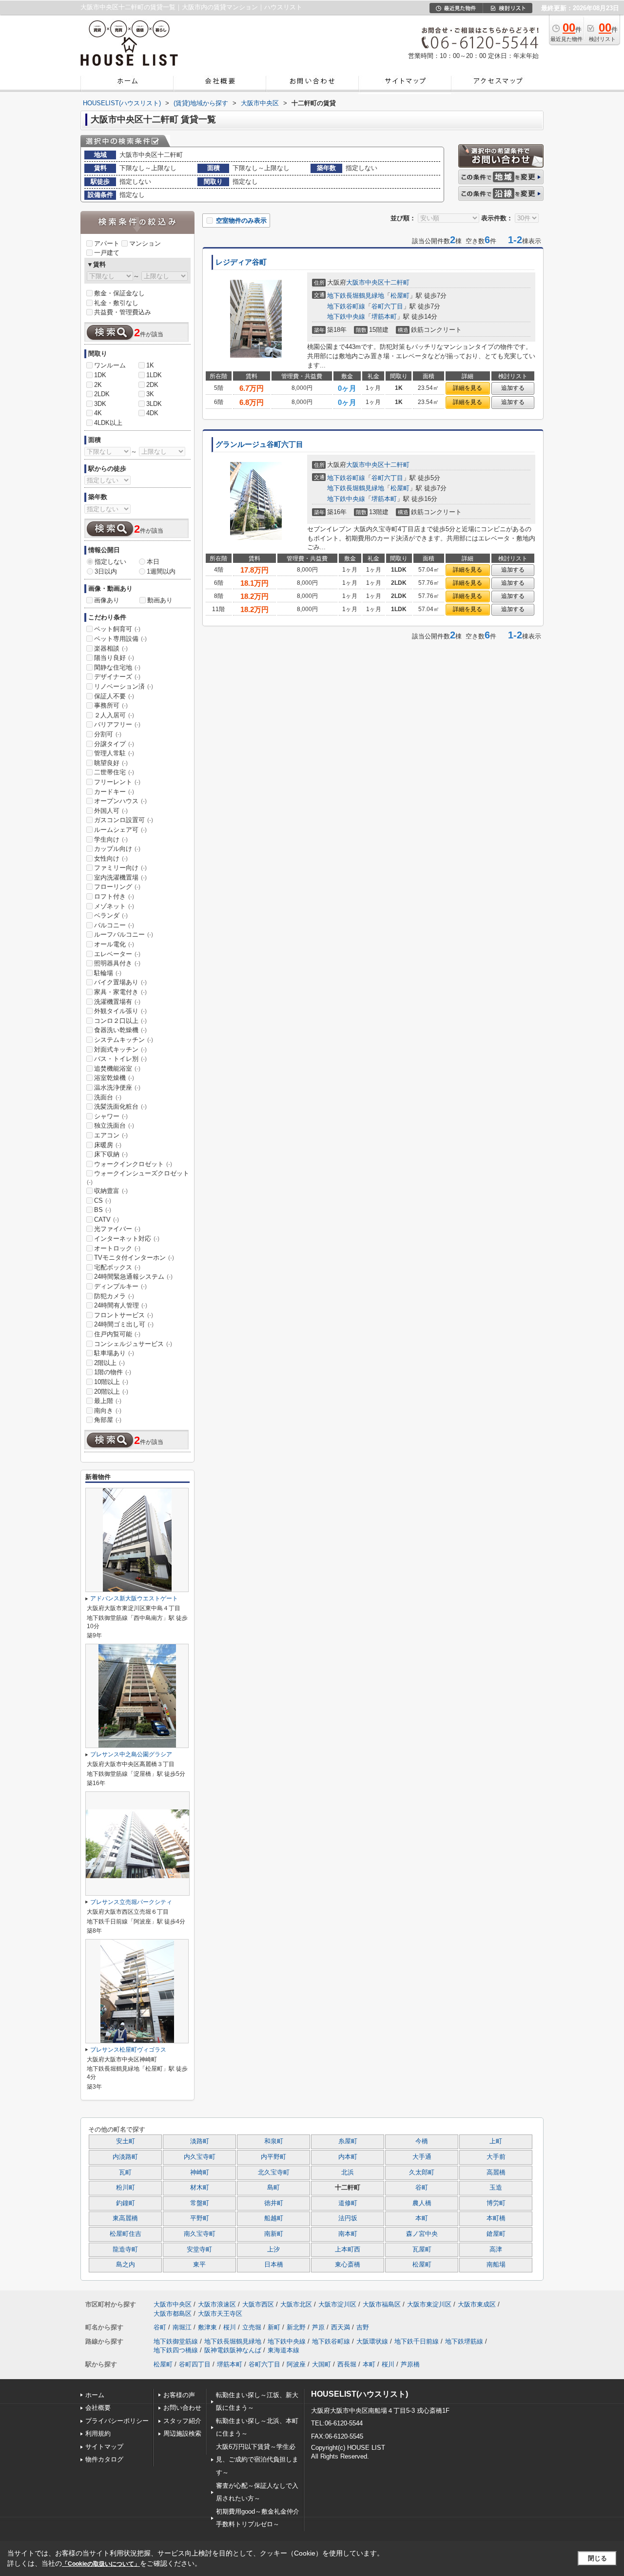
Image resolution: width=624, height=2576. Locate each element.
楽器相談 (111, 648)
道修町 (348, 2203)
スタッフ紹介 (182, 2421)
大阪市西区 (258, 2304)
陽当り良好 (114, 658)
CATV (107, 1220)
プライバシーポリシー (117, 2421)
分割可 (108, 734)
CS (103, 1201)
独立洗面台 (114, 1125)
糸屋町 (348, 2141)
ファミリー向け (120, 868)
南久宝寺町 (200, 2234)
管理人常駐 (114, 753)
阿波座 (296, 2364)
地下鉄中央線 (346, 317)
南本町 (348, 2234)
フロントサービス (124, 1315)
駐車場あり (114, 1353)
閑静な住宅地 (117, 667)
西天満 (341, 2327)
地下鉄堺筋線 (464, 2341)
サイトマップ (104, 2447)
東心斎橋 (348, 2265)
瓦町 (125, 2172)
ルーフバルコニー (124, 934)
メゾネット (114, 906)
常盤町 (200, 2203)
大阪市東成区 (477, 2304)
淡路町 (200, 2141)
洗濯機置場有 (117, 1002)
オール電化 (114, 944)
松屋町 (400, 296)
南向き (108, 1411)
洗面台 (108, 1097)
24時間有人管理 (121, 1305)
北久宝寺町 (274, 2172)
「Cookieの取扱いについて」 (101, 2564)
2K (98, 385)
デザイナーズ (117, 677)
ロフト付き (114, 896)
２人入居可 (114, 715)
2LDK (102, 394)
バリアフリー (117, 724)
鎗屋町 (496, 2234)
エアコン (111, 1135)
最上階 (108, 1401)
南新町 (274, 2234)
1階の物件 (113, 1372)
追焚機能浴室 (117, 1068)
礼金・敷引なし (116, 303)
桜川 (230, 2327)
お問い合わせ (182, 2408)
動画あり (160, 600)
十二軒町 (397, 282)
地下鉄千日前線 (417, 2341)
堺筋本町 (384, 317)
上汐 (273, 2249)
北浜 (348, 2172)
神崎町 (200, 2172)
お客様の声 (179, 2395)
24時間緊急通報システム (133, 1277)
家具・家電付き (120, 992)
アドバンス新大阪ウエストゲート (134, 1598)
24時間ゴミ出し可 (124, 1324)
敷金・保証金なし (119, 293)
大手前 (496, 2157)
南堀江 (182, 2327)
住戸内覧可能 (117, 1334)
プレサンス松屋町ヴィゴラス (128, 2050)
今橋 (422, 2141)
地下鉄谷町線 (346, 306)
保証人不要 (114, 696)
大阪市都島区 (173, 2314)
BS (103, 1210)
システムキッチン (124, 1040)
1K (150, 365)
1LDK (154, 375)
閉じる (597, 2558)
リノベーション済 (124, 686)
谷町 (422, 2188)
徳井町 (274, 2203)
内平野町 (273, 2157)
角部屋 (108, 1420)
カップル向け (117, 849)
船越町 (274, 2218)
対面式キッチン (120, 1049)
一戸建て (107, 253)
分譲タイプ (114, 744)
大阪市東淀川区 (429, 2304)
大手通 (422, 2157)
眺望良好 (111, 763)
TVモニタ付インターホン (134, 1258)
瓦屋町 (422, 2249)
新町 (274, 2327)
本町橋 (496, 2218)
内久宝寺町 (200, 2157)
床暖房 (108, 1145)
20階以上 (111, 1392)
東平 (199, 2265)
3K (150, 394)
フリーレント (117, 782)
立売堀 (252, 2327)
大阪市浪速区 (217, 2304)
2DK (152, 385)
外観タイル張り (120, 1011)
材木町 (200, 2188)
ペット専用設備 (120, 639)
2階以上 (109, 1363)
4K (98, 413)
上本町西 (348, 2249)
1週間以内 (161, 571)
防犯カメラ (114, 1296)
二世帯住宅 (114, 772)
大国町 (322, 2364)
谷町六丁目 (387, 306)
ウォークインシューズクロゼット (138, 1177)
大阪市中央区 (365, 282)
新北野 (296, 2327)
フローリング (117, 887)
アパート (107, 243)
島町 (273, 2188)
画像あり (107, 600)
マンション (145, 243)
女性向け (111, 858)
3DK (100, 404)
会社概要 (98, 2408)
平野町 (200, 2218)
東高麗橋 (125, 2218)
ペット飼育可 (117, 629)
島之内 (126, 2265)
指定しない (110, 562)
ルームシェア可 (120, 830)
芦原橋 (410, 2364)
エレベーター (117, 954)
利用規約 (98, 2433)
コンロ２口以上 (120, 1021)
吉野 (363, 2327)
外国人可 (111, 811)
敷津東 (207, 2327)
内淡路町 (125, 2157)
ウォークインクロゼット (133, 1164)
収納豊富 (111, 1191)
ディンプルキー (120, 1286)
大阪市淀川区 (337, 2304)
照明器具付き (117, 963)
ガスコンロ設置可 (124, 820)
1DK (100, 375)
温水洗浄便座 (117, 1087)
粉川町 (126, 2188)
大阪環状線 (372, 2341)
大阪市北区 (296, 2304)
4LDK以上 (108, 423)
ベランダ (111, 915)
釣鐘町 (126, 2203)
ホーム (95, 2395)
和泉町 (274, 2141)
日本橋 (274, 2265)
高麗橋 (496, 2172)
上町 (496, 2141)
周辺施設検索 (182, 2433)
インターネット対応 (127, 1239)
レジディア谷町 (241, 262)
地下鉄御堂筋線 (176, 2341)
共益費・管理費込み (123, 312)
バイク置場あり (120, 982)
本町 (422, 2218)
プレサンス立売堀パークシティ (131, 1902)
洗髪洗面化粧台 (120, 1106)
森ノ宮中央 (422, 2234)
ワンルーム (110, 365)
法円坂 (348, 2218)
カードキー (114, 792)
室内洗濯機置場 (120, 877)
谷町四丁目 (195, 2364)
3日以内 (106, 571)
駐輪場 (108, 973)
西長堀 (347, 2364)
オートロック (117, 1248)
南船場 (496, 2265)
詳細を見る (468, 388)
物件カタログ (104, 2459)
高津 (496, 2249)
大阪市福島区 (382, 2304)
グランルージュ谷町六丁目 (259, 444)
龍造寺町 (125, 2249)
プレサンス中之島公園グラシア (131, 1754)
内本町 (348, 2157)
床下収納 (111, 1154)
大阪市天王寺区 (220, 2314)
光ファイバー (117, 1229)
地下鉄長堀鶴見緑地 (356, 296)
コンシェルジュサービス (133, 1344)
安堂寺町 (199, 2249)
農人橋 (422, 2203)
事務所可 (111, 705)
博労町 (496, 2203)
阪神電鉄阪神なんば (233, 2350)
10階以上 (111, 1382)
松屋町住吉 (126, 2234)
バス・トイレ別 (120, 1059)
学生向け (111, 839)
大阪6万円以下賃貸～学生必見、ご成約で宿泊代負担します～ (257, 2460)
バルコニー (114, 925)
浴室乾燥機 (114, 1078)
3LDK (154, 404)
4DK (152, 413)
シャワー (111, 1116)
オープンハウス (120, 801)
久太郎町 (422, 2172)
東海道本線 (283, 2350)
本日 (153, 562)
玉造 (496, 2188)
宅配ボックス (117, 1267)
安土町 (126, 2141)
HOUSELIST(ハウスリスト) (360, 2394)
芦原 (318, 2327)
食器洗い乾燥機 (120, 1030)
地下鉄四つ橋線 (176, 2350)
